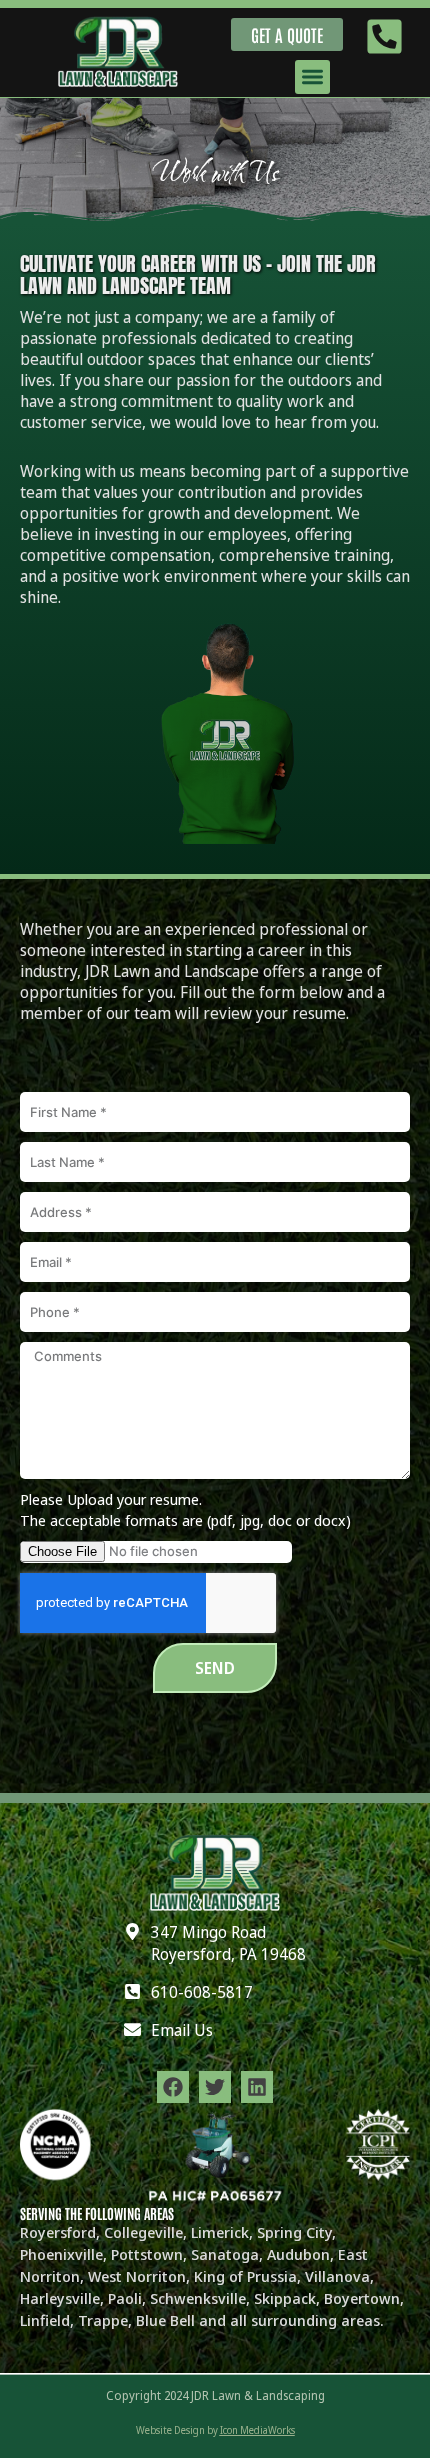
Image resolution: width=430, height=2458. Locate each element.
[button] (312, 77)
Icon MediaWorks (257, 2430)
